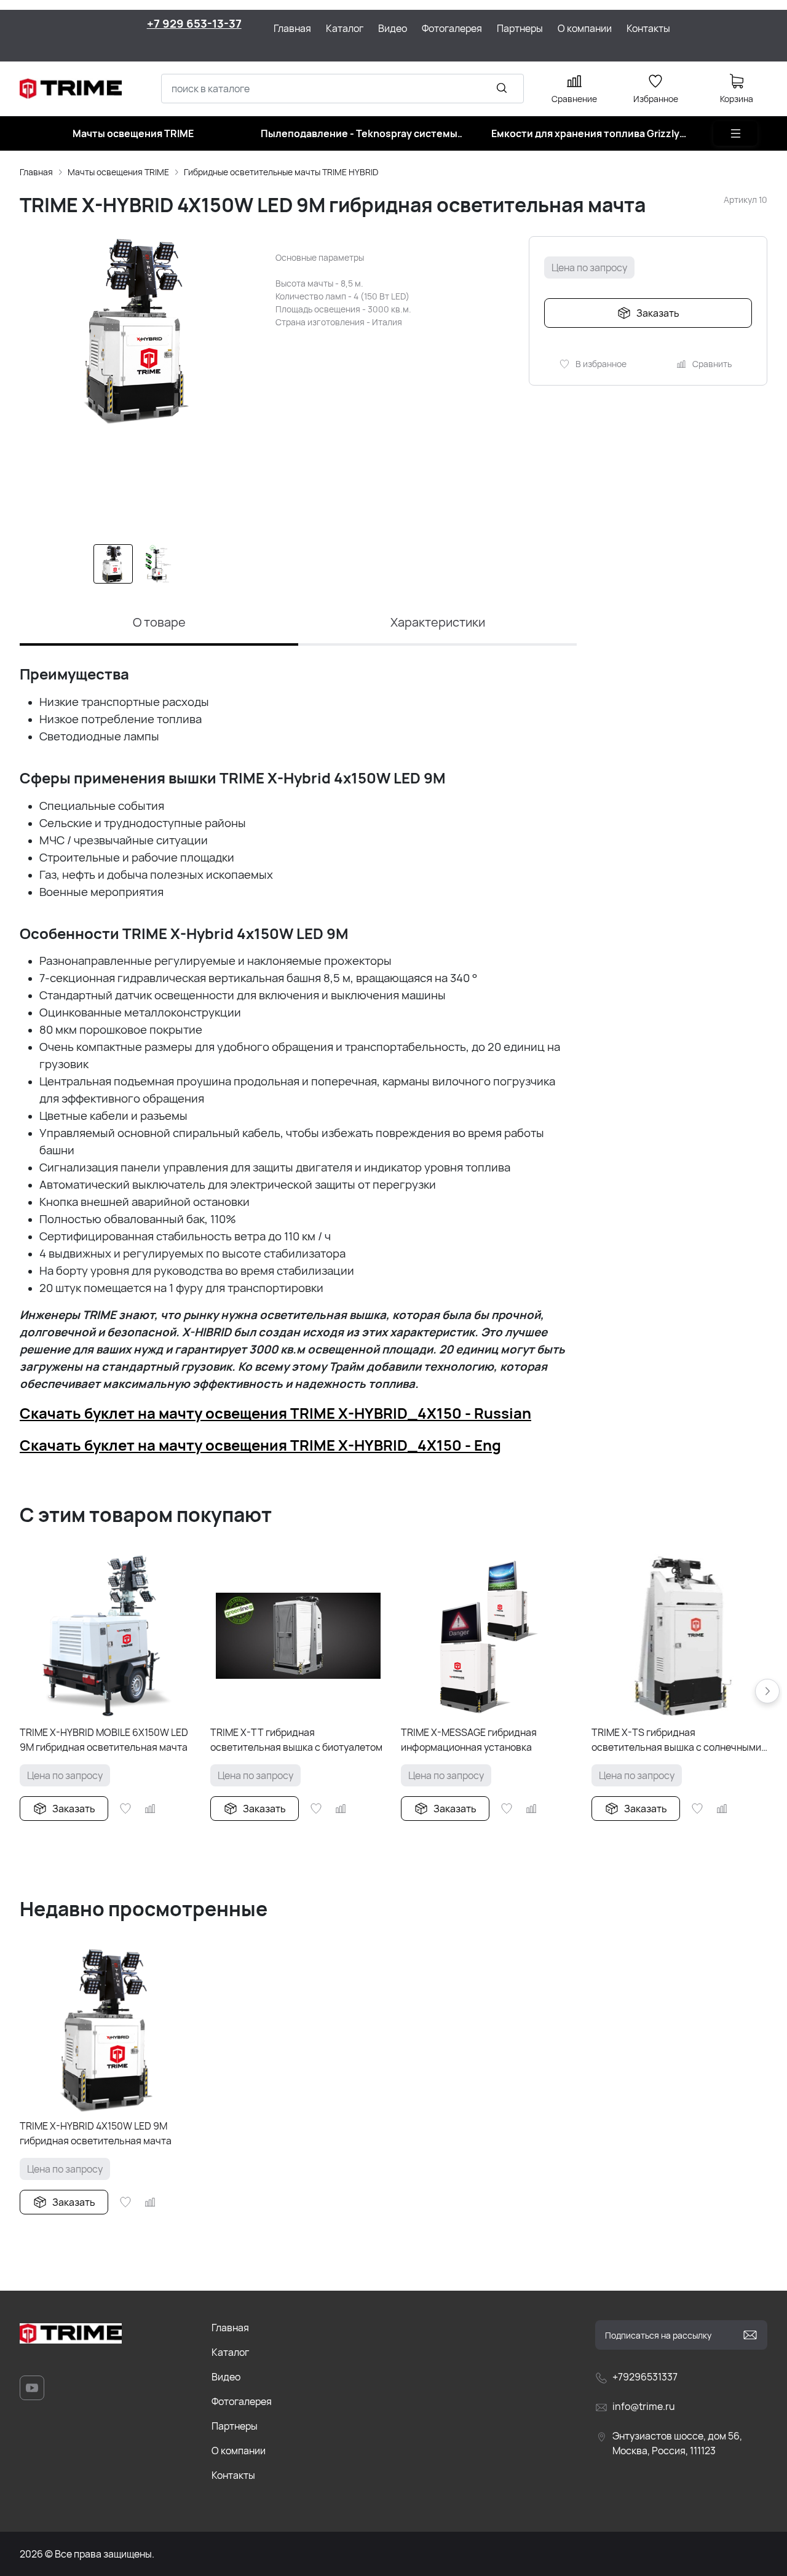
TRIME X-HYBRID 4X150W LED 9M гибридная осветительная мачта (96, 2133)
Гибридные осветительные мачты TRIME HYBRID (281, 172)
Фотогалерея (242, 2401)
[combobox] (342, 89)
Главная (36, 172)
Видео (226, 2377)
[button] (767, 1691)
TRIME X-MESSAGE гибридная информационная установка (469, 1740)
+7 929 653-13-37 (194, 23)
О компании (239, 2451)
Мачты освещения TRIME (118, 172)
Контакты (233, 2475)
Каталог (230, 2352)
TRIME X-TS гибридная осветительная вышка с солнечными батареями (676, 1740)
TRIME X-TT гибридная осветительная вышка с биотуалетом (296, 1740)
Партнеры (235, 2426)
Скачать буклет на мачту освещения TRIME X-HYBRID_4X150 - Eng (260, 1445)
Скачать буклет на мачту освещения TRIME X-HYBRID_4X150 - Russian (275, 1413)
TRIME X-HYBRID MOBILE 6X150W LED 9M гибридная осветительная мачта (104, 1740)
